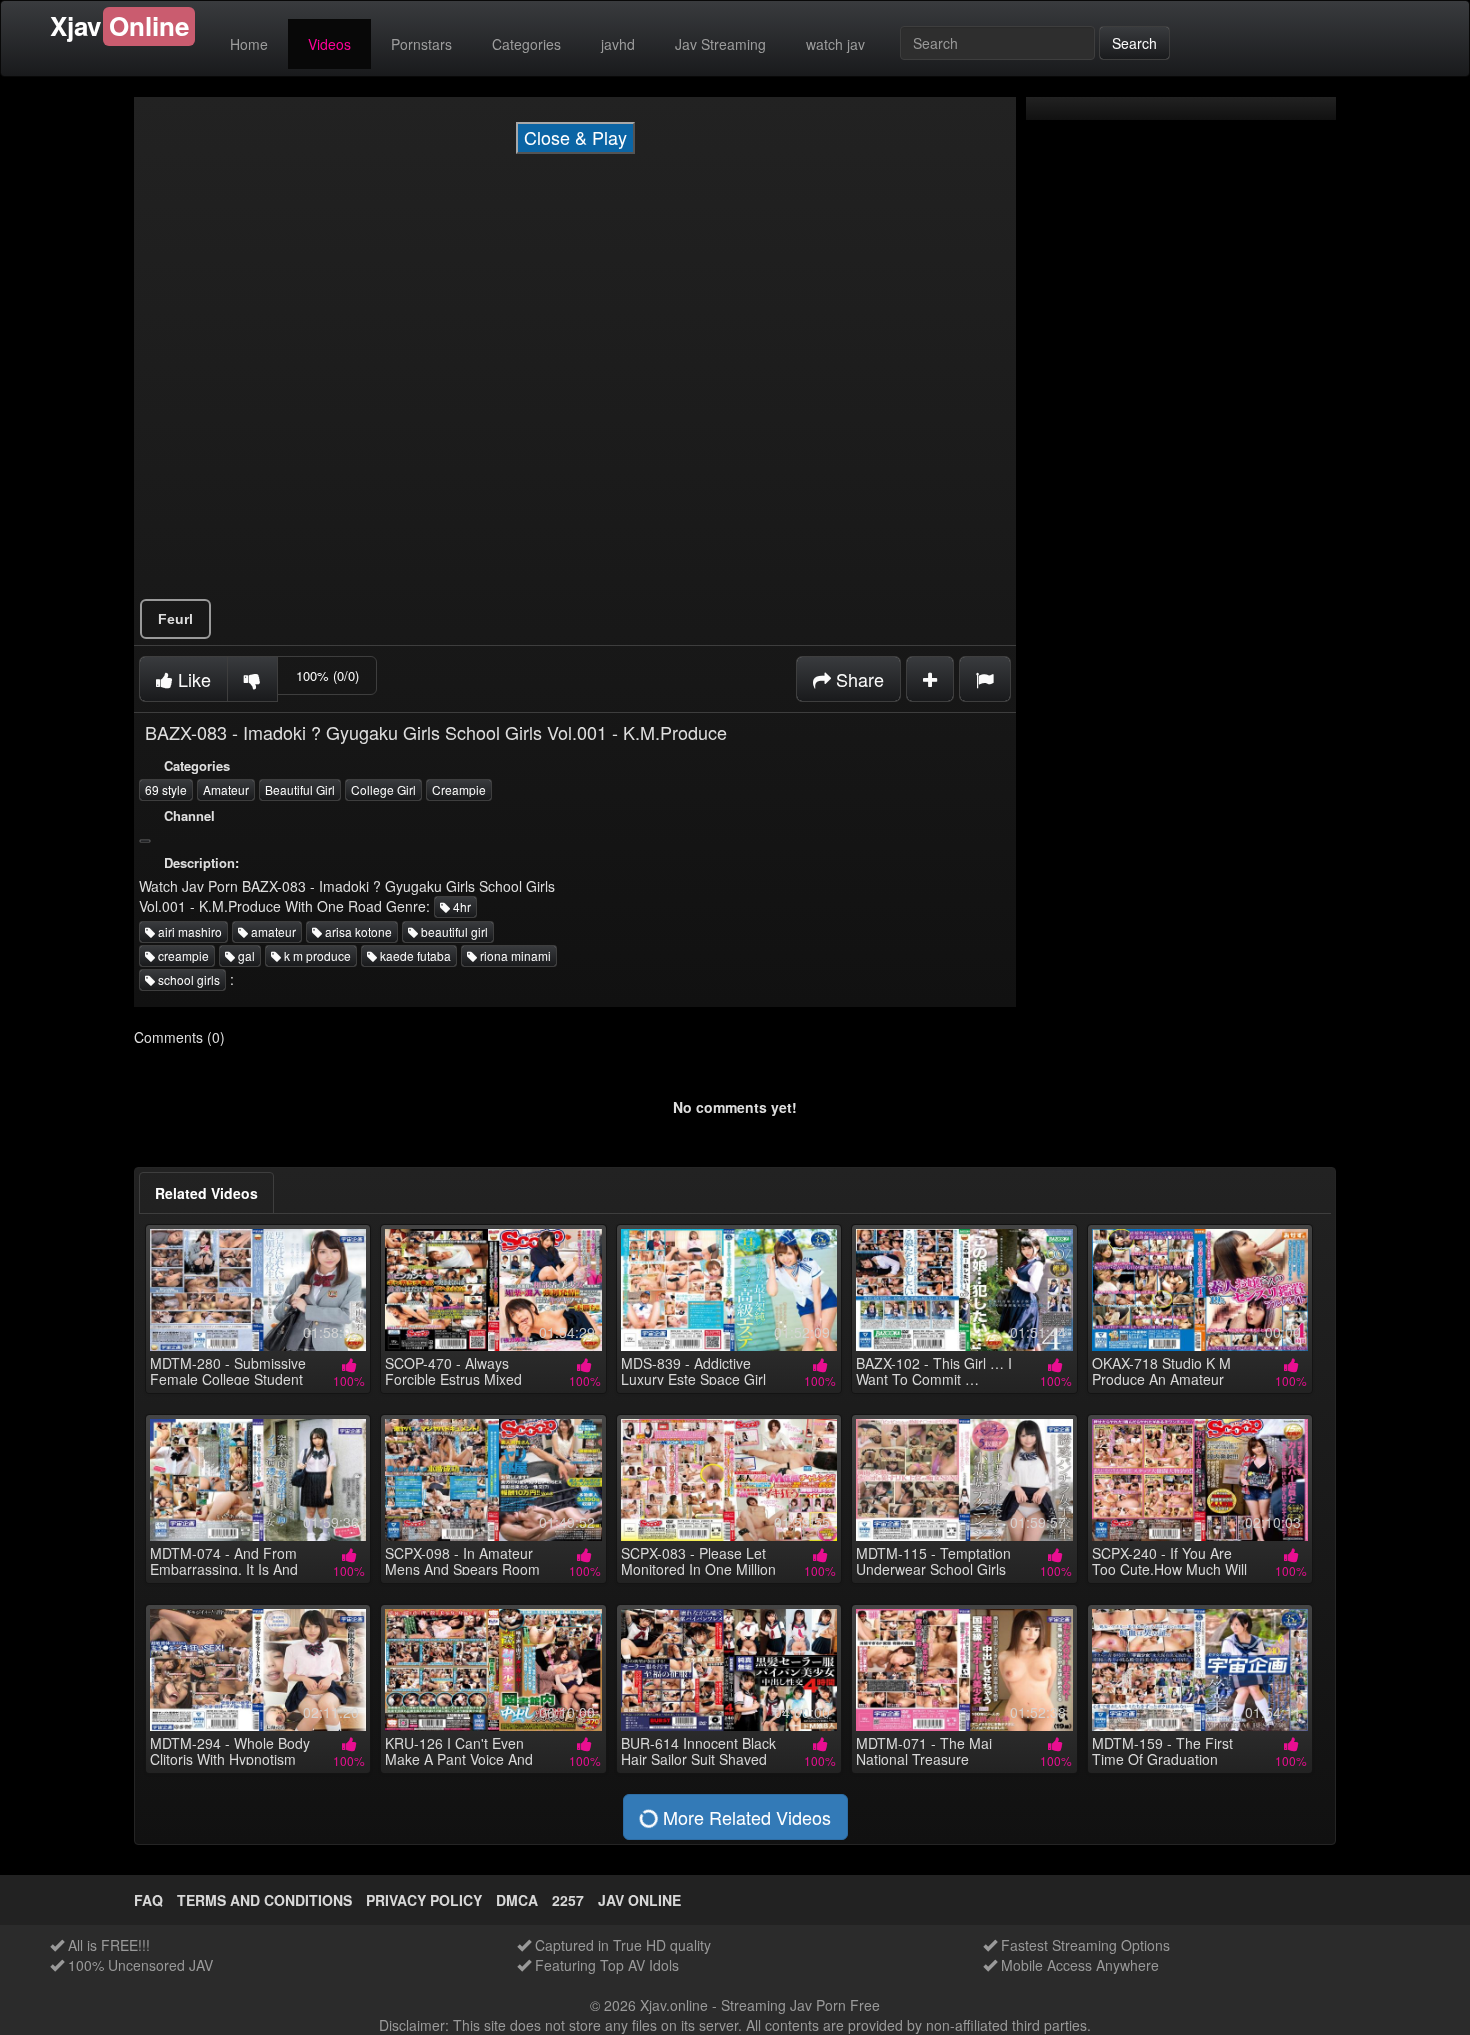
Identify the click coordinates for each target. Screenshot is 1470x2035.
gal (245, 955)
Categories (526, 44)
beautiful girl (453, 931)
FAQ (148, 1900)
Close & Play (575, 137)
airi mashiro (188, 931)
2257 (568, 1900)
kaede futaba (414, 955)
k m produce (316, 955)
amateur (272, 931)
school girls (187, 979)
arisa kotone (357, 931)
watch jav (835, 44)
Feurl (175, 619)
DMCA (517, 1900)
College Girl (383, 789)
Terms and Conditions (264, 1900)
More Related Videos (744, 1817)
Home (249, 44)
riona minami (514, 955)
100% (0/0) (327, 675)
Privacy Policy (424, 1900)
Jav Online (639, 1900)
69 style (166, 789)
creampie (182, 955)
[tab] (206, 1193)
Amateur (226, 789)
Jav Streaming (720, 44)
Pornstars (421, 44)
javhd (618, 44)
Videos (329, 44)
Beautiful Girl (300, 789)
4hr (460, 906)
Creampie (459, 789)
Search (1134, 43)
